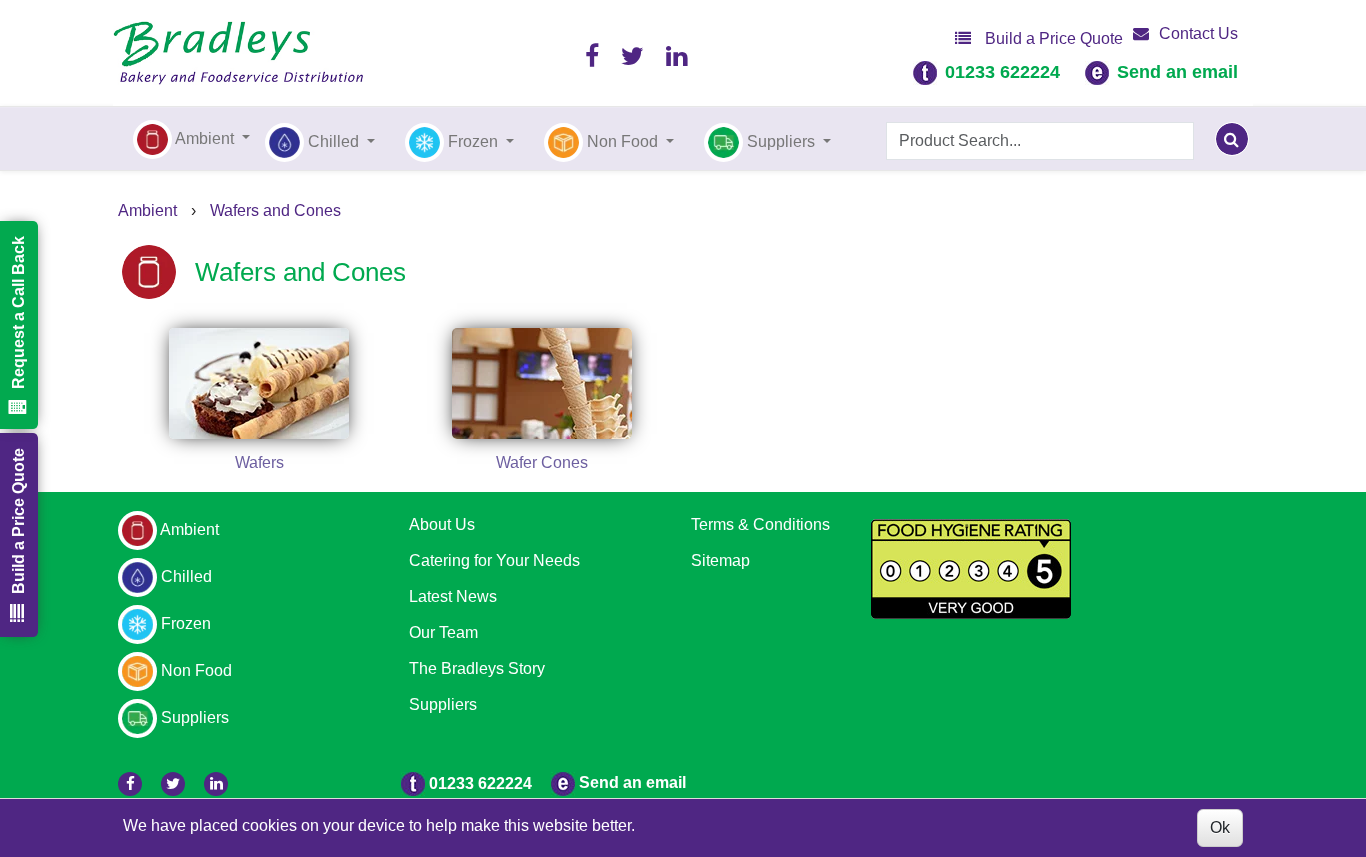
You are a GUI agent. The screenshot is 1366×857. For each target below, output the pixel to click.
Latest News (453, 596)
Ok (1220, 827)
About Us (442, 524)
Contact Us (1198, 33)
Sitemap (720, 560)
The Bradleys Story (477, 668)
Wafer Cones (542, 462)
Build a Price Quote (1052, 38)
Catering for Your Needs (494, 560)
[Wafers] (259, 383)
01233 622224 (1002, 72)
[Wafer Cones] (542, 383)
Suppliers (443, 704)
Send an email (1177, 72)
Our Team (443, 632)
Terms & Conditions (760, 524)
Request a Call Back (18, 312)
